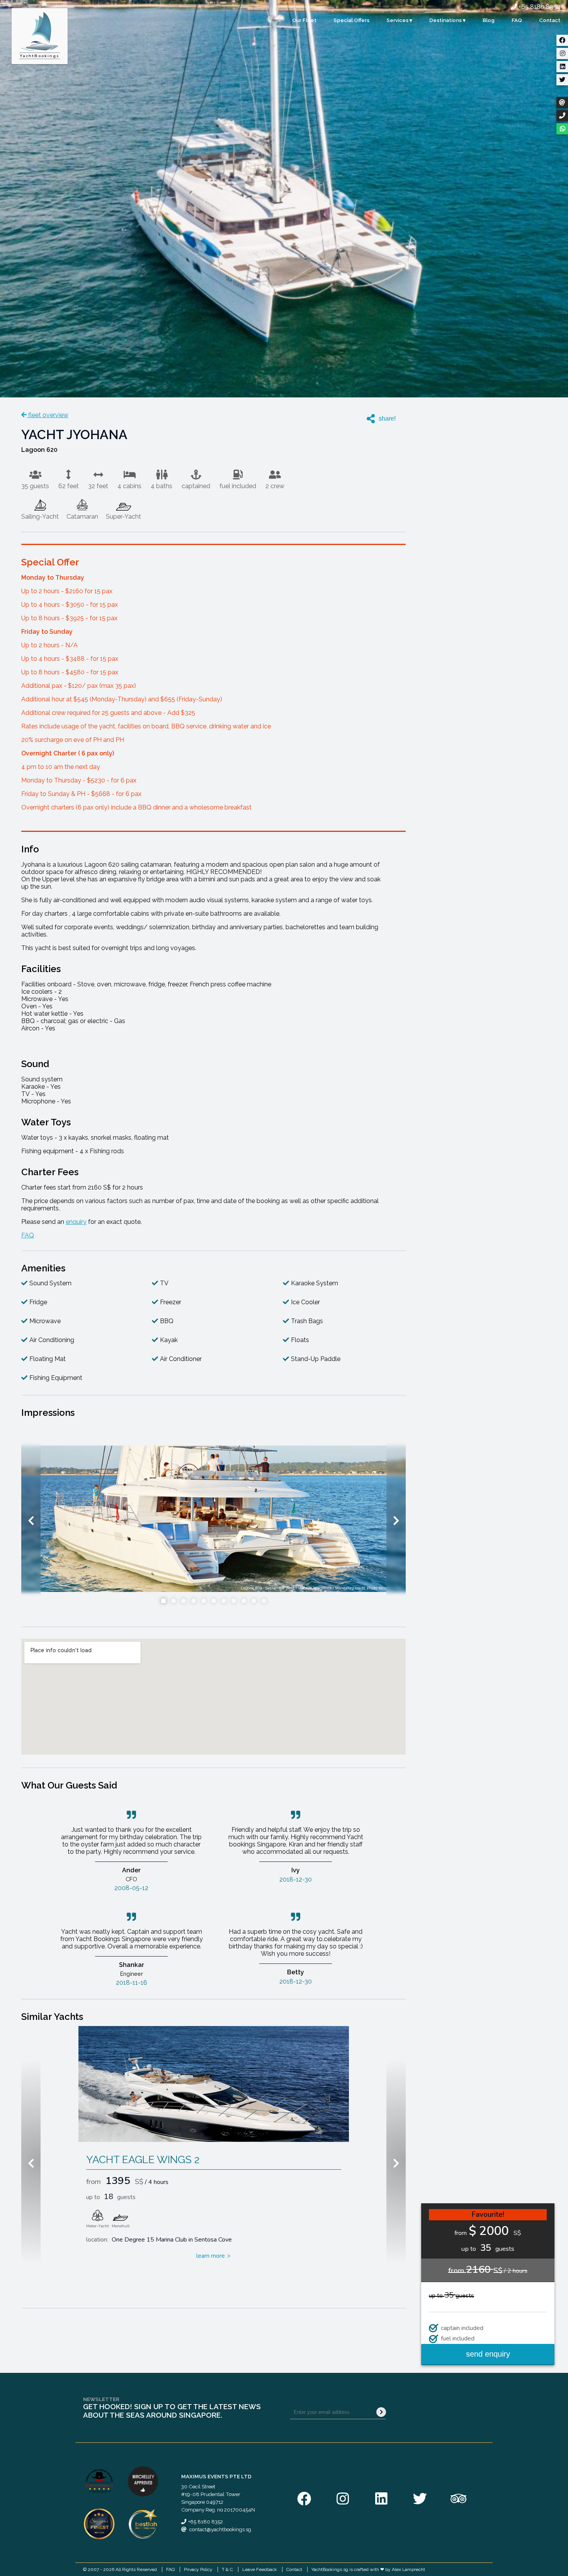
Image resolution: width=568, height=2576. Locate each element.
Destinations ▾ (447, 20)
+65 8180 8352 (539, 7)
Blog (489, 20)
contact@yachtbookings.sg (220, 2529)
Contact (550, 20)
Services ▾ (399, 20)
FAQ (517, 20)
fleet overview (48, 415)
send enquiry (488, 2354)
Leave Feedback (260, 2569)
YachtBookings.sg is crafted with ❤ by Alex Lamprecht (368, 2569)
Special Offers (351, 20)
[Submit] (381, 2412)
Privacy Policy (198, 2569)
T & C (227, 2569)
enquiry (76, 1222)
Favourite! (488, 2215)
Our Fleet (304, 20)
